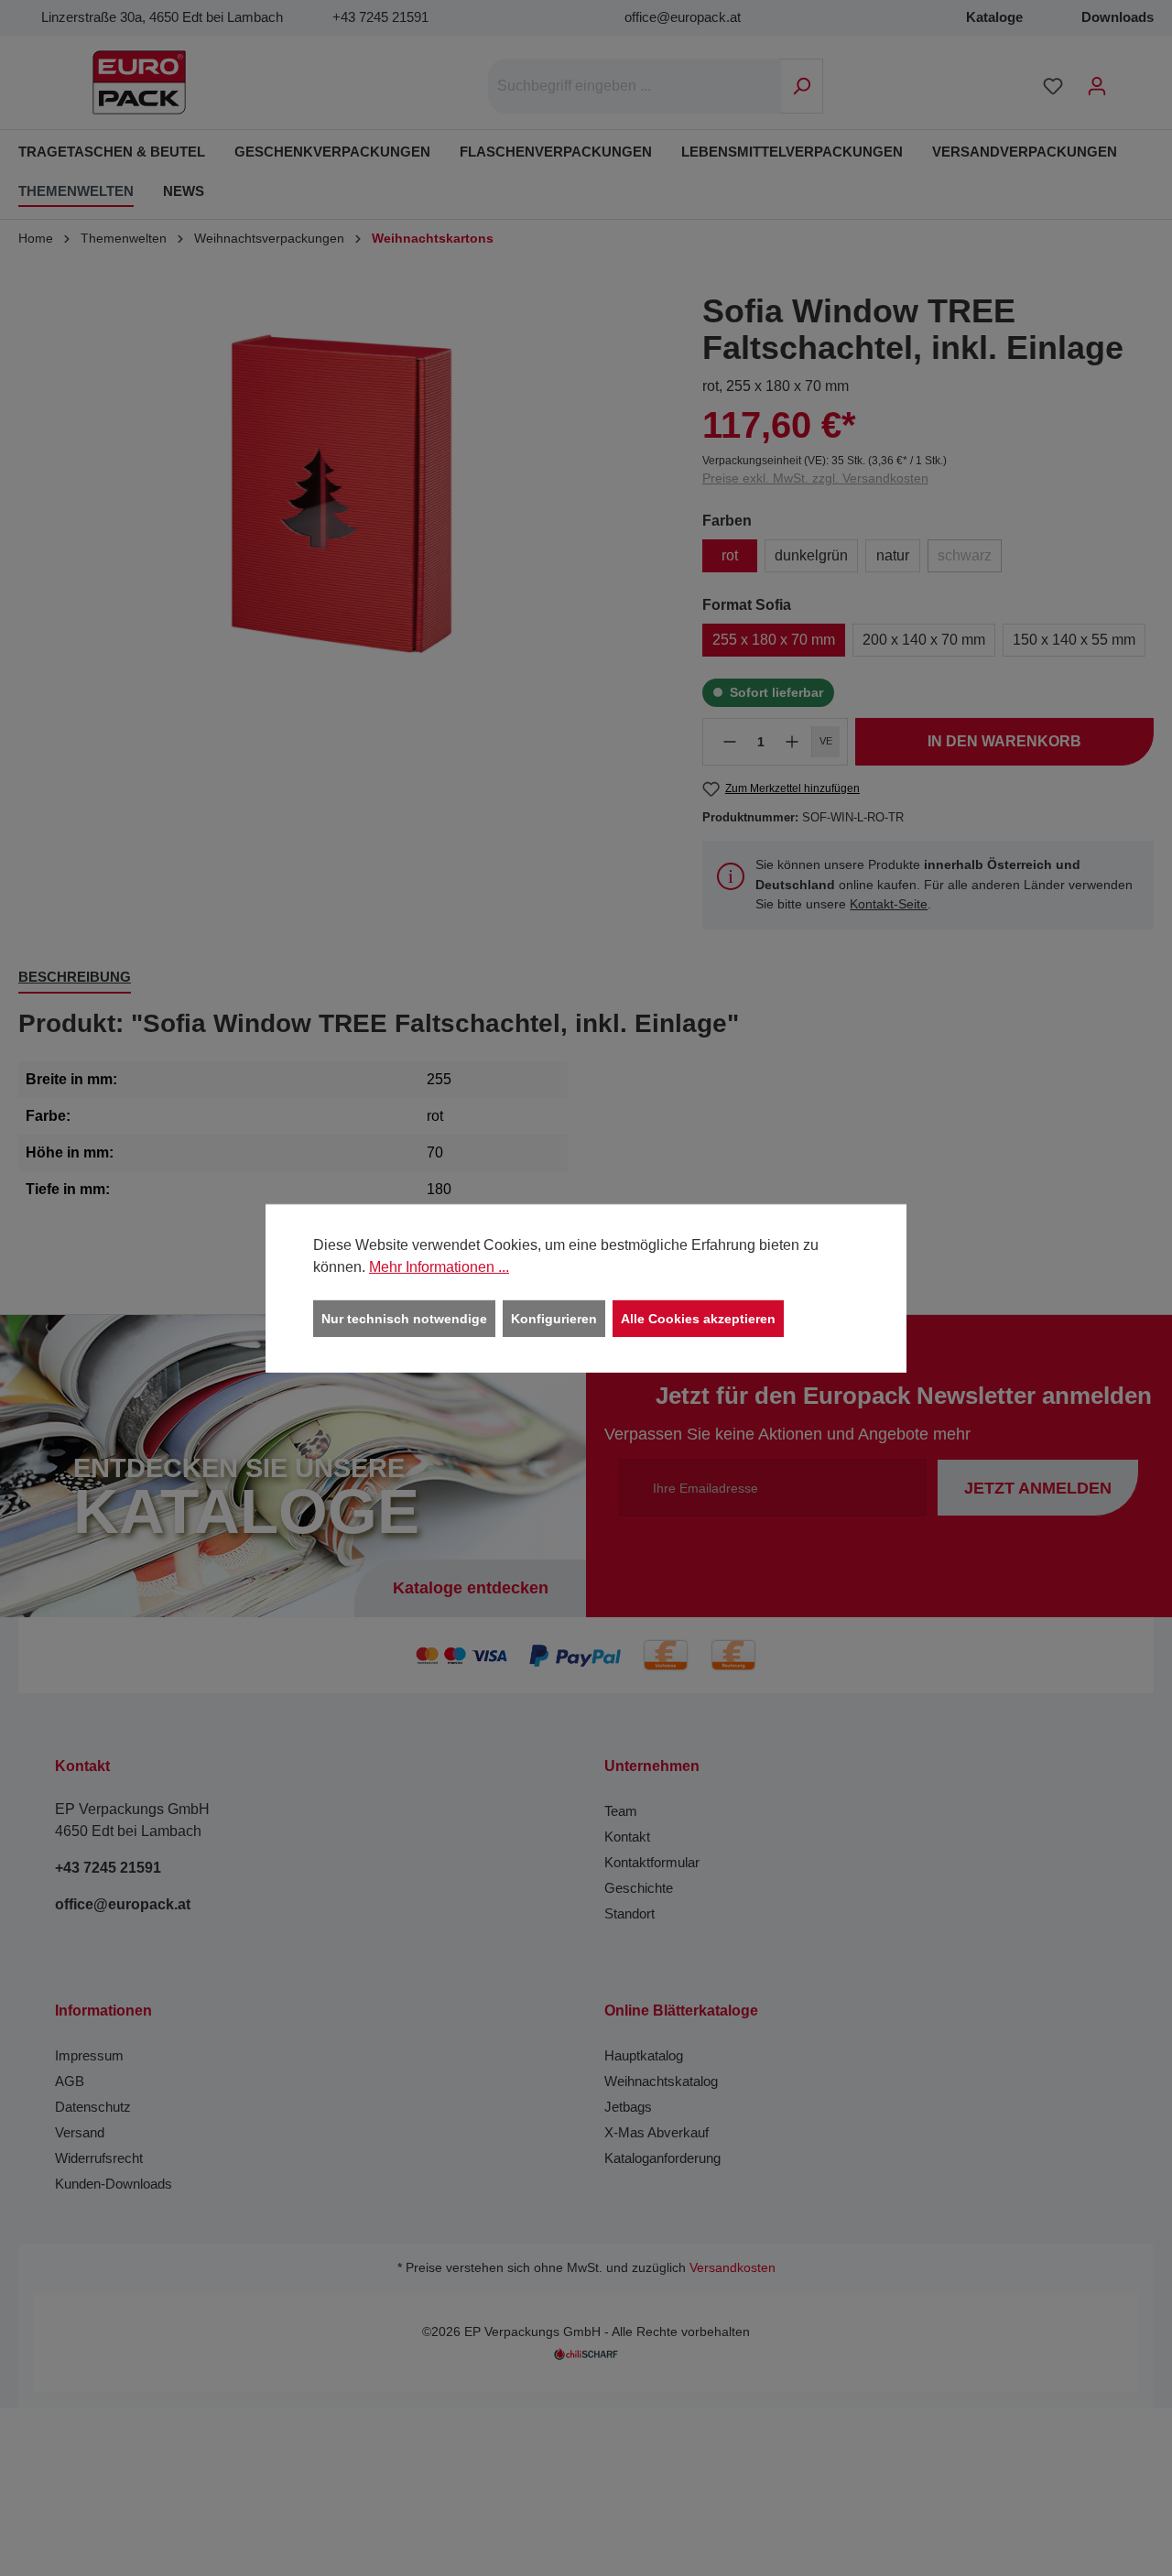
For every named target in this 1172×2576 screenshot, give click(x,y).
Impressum (89, 2055)
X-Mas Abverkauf (657, 2132)
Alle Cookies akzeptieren (698, 1318)
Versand (80, 2132)
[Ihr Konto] (1097, 86)
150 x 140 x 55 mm (1074, 640)
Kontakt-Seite (889, 904)
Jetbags (628, 2107)
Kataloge (994, 17)
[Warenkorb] (1131, 79)
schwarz (965, 555)
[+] (792, 742)
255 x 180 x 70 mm (774, 640)
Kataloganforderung (662, 2158)
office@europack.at (683, 17)
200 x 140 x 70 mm (924, 640)
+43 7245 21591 (380, 17)
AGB (70, 2081)
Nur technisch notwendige (404, 1318)
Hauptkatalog (644, 2055)
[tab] (75, 978)
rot (730, 555)
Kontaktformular (652, 1862)
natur (893, 555)
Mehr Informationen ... (439, 1266)
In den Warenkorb (1004, 741)
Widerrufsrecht (99, 2158)
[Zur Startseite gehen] (139, 82)
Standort (629, 1913)
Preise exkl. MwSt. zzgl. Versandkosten (815, 478)
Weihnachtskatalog (661, 2081)
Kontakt (627, 1837)
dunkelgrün (811, 555)
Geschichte (639, 1888)
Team (621, 1811)
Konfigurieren (554, 1318)
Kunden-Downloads (114, 2184)
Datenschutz (93, 2107)
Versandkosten (732, 2268)
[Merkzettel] (1053, 86)
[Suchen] (802, 86)
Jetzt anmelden (1038, 1488)
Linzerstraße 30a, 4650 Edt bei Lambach (162, 17)
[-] (730, 742)
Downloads (1118, 17)
